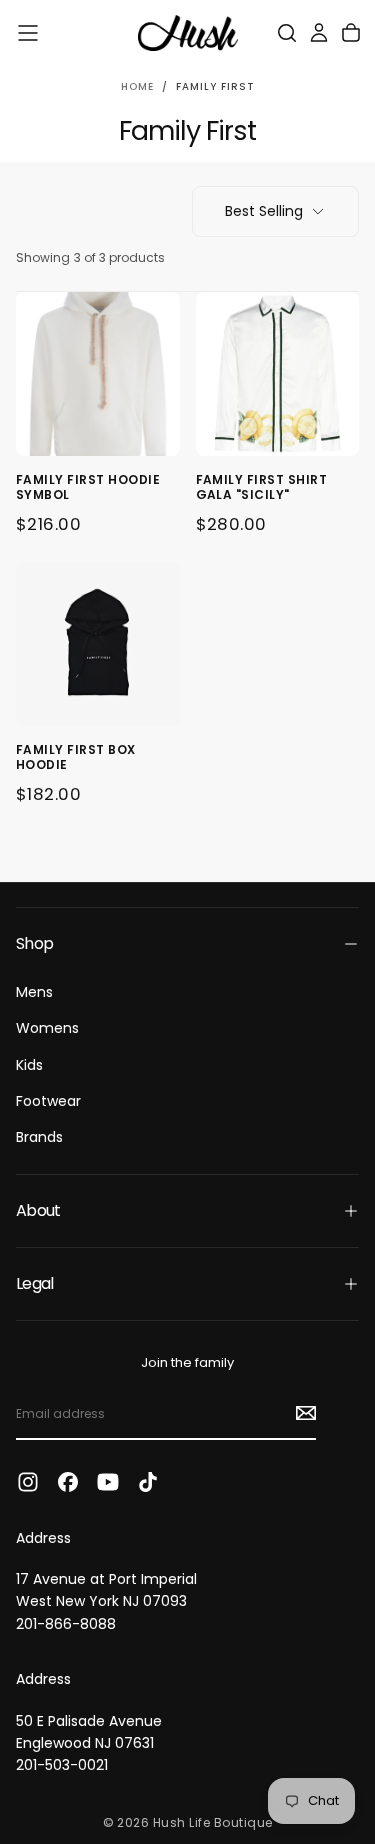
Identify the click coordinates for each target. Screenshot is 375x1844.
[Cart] (351, 33)
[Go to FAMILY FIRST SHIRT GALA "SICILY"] (278, 374)
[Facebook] (68, 1482)
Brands (39, 1137)
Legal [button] (35, 1283)
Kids (29, 1065)
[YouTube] (108, 1482)
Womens (47, 1028)
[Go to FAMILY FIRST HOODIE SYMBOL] (98, 374)
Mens (34, 992)
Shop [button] (34, 943)
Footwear (48, 1101)
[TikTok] (148, 1482)
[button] (28, 33)
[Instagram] (28, 1482)
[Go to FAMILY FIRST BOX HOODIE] (98, 645)
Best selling (264, 211)
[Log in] (319, 33)
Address (43, 1538)
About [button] (38, 1210)
